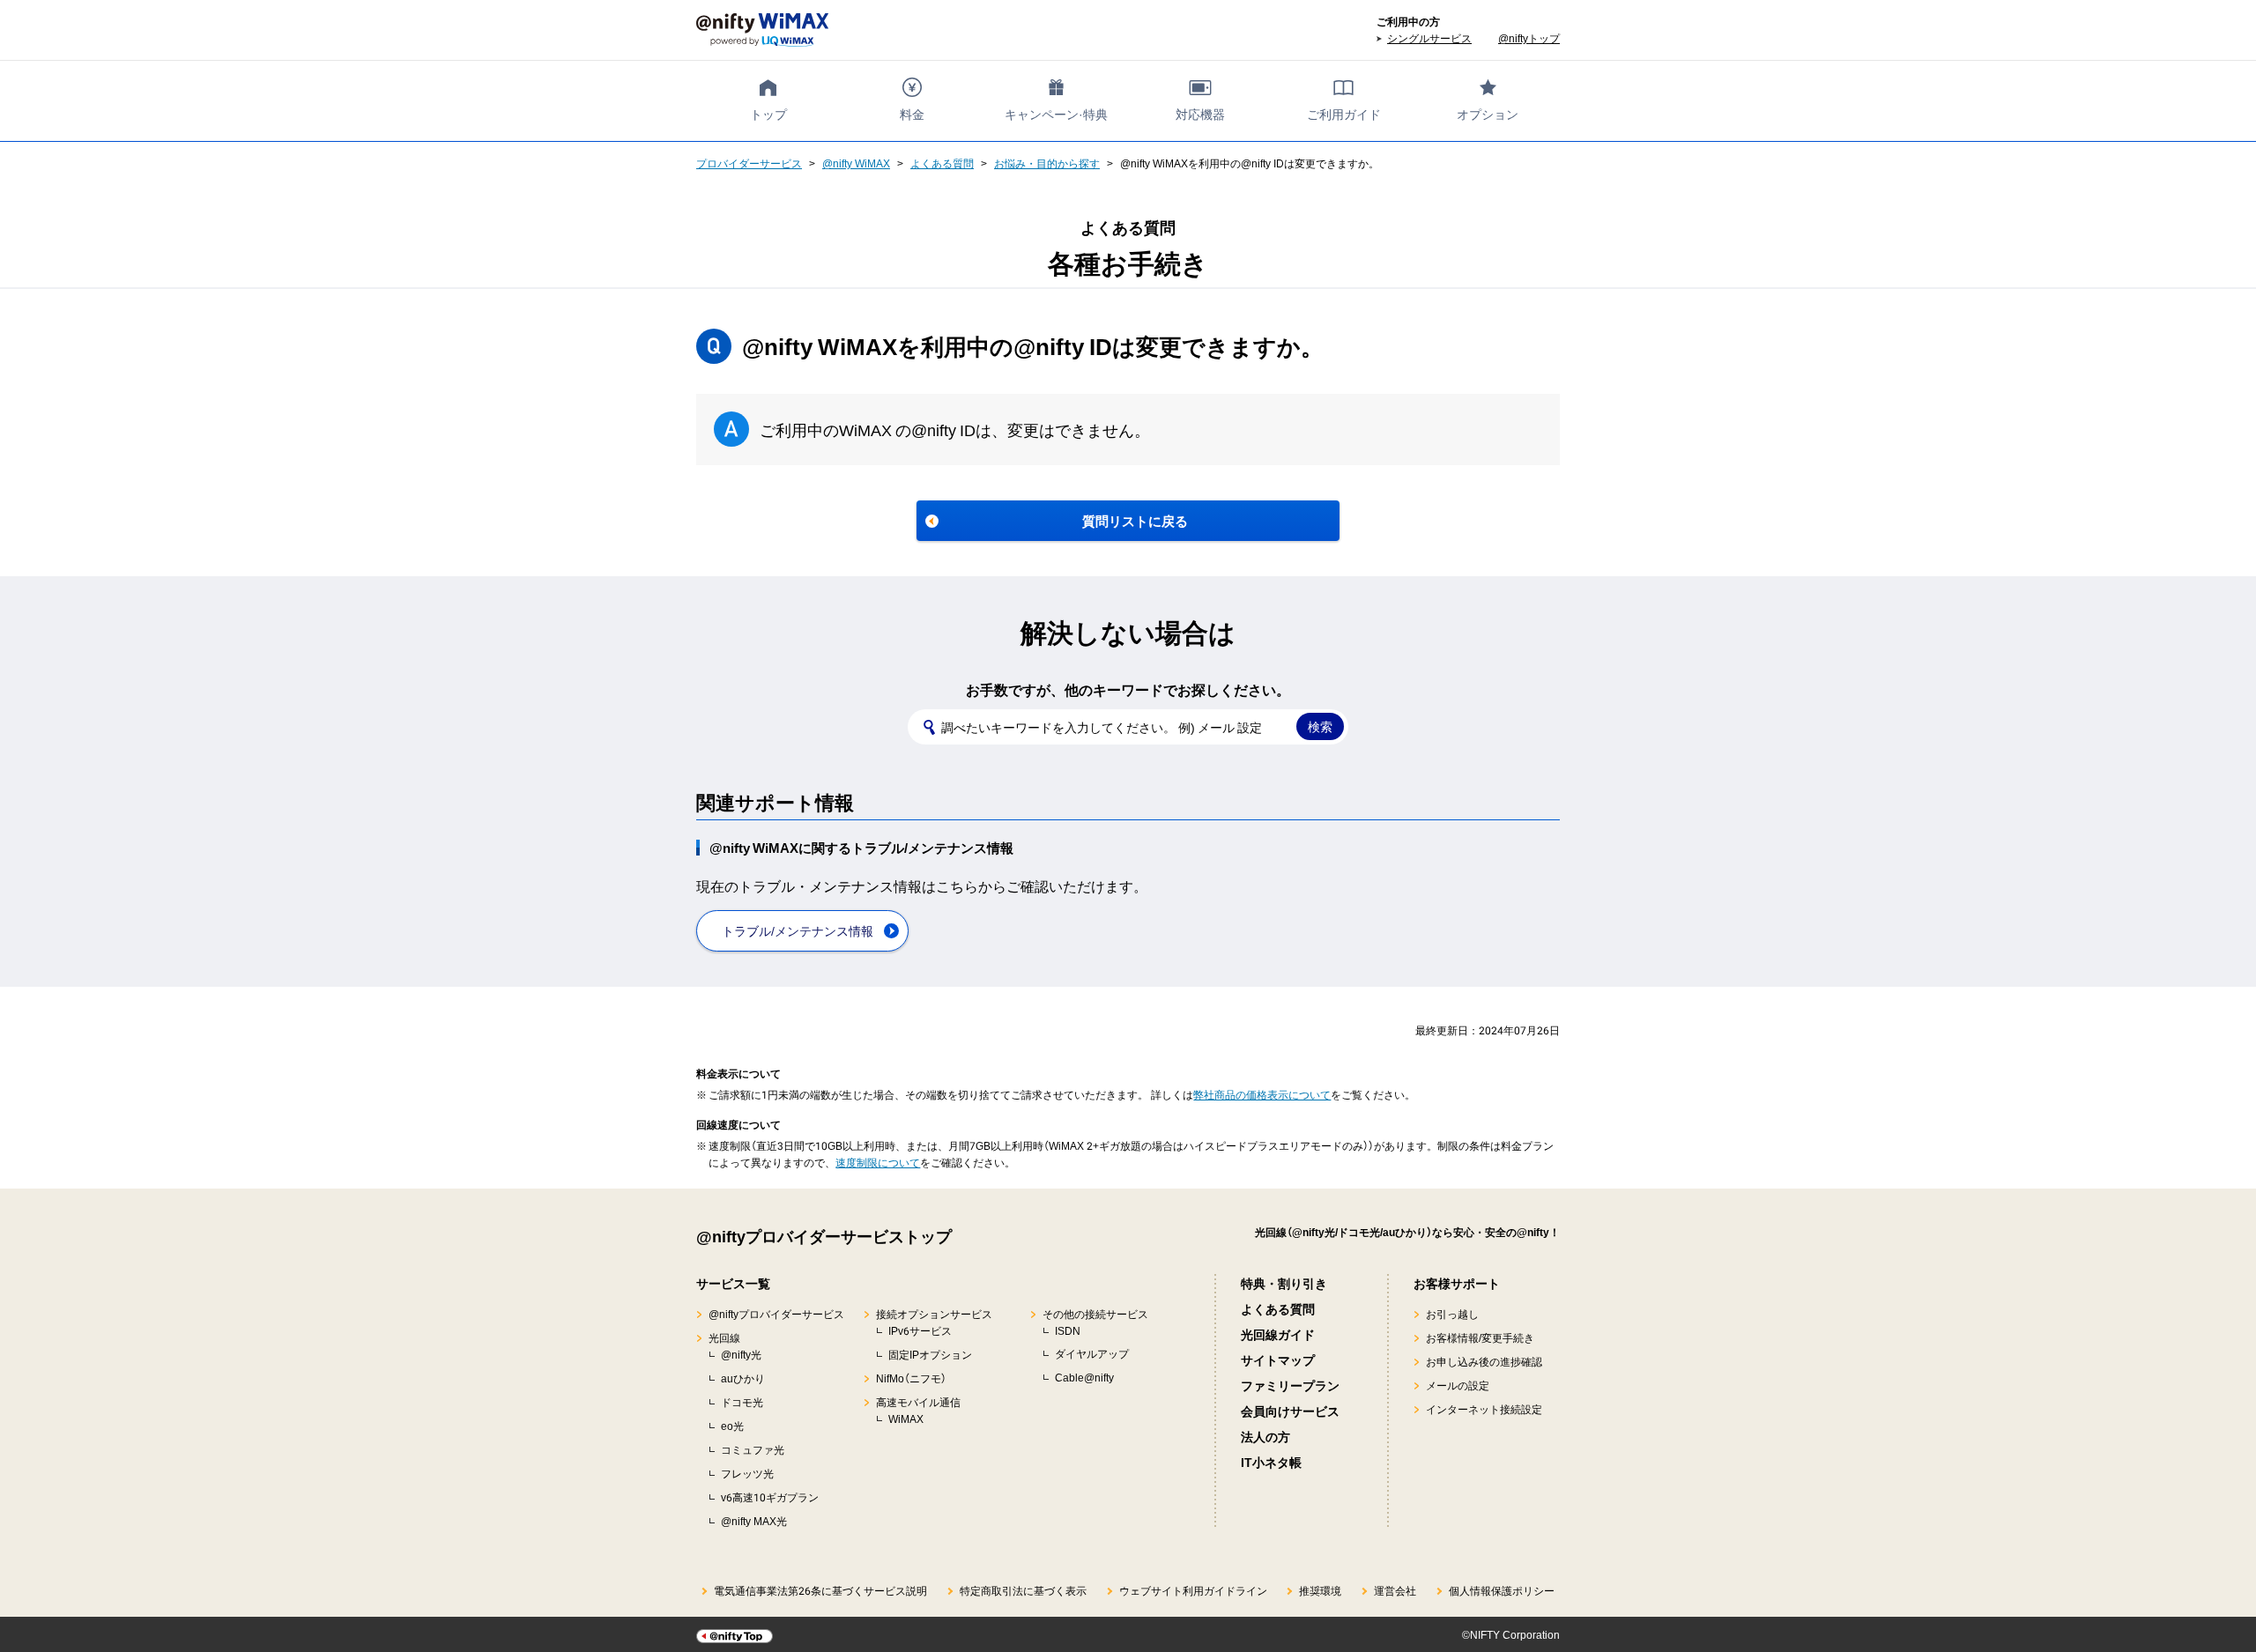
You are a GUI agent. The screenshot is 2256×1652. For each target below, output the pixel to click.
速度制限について (878, 1162)
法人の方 (1265, 1436)
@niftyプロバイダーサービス (776, 1314)
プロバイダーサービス (749, 163)
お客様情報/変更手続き (1480, 1337)
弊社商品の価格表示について (1262, 1094)
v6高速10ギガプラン (770, 1497)
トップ (768, 114)
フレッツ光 (747, 1473)
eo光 (732, 1426)
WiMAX (906, 1419)
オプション (1488, 114)
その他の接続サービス (1095, 1314)
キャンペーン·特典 (1056, 114)
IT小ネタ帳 (1271, 1462)
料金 (912, 114)
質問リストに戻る (1135, 521)
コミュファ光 (753, 1449)
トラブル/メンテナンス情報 (798, 930)
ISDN (1068, 1330)
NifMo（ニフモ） (911, 1378)
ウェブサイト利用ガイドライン (1193, 1590)
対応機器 (1200, 114)
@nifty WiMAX (856, 163)
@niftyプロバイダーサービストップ (824, 1236)
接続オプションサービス (934, 1314)
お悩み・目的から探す (1047, 163)
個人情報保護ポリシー (1502, 1590)
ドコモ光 (742, 1402)
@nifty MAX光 (754, 1521)
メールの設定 (1458, 1385)
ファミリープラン (1290, 1385)
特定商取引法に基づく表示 (1023, 1590)
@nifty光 (741, 1354)
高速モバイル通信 (918, 1402)
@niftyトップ (1529, 38)
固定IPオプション (930, 1354)
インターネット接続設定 (1484, 1409)
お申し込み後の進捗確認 (1484, 1361)
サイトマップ (1278, 1359)
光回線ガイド (1278, 1334)
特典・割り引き (1284, 1283)
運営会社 (1395, 1590)
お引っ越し (1452, 1314)
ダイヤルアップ (1092, 1353)
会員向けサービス (1290, 1411)
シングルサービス (1429, 38)
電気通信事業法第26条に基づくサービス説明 (820, 1590)
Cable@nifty (1084, 1377)
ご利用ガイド (1344, 114)
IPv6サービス (920, 1330)
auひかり (743, 1378)
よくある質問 (942, 163)
